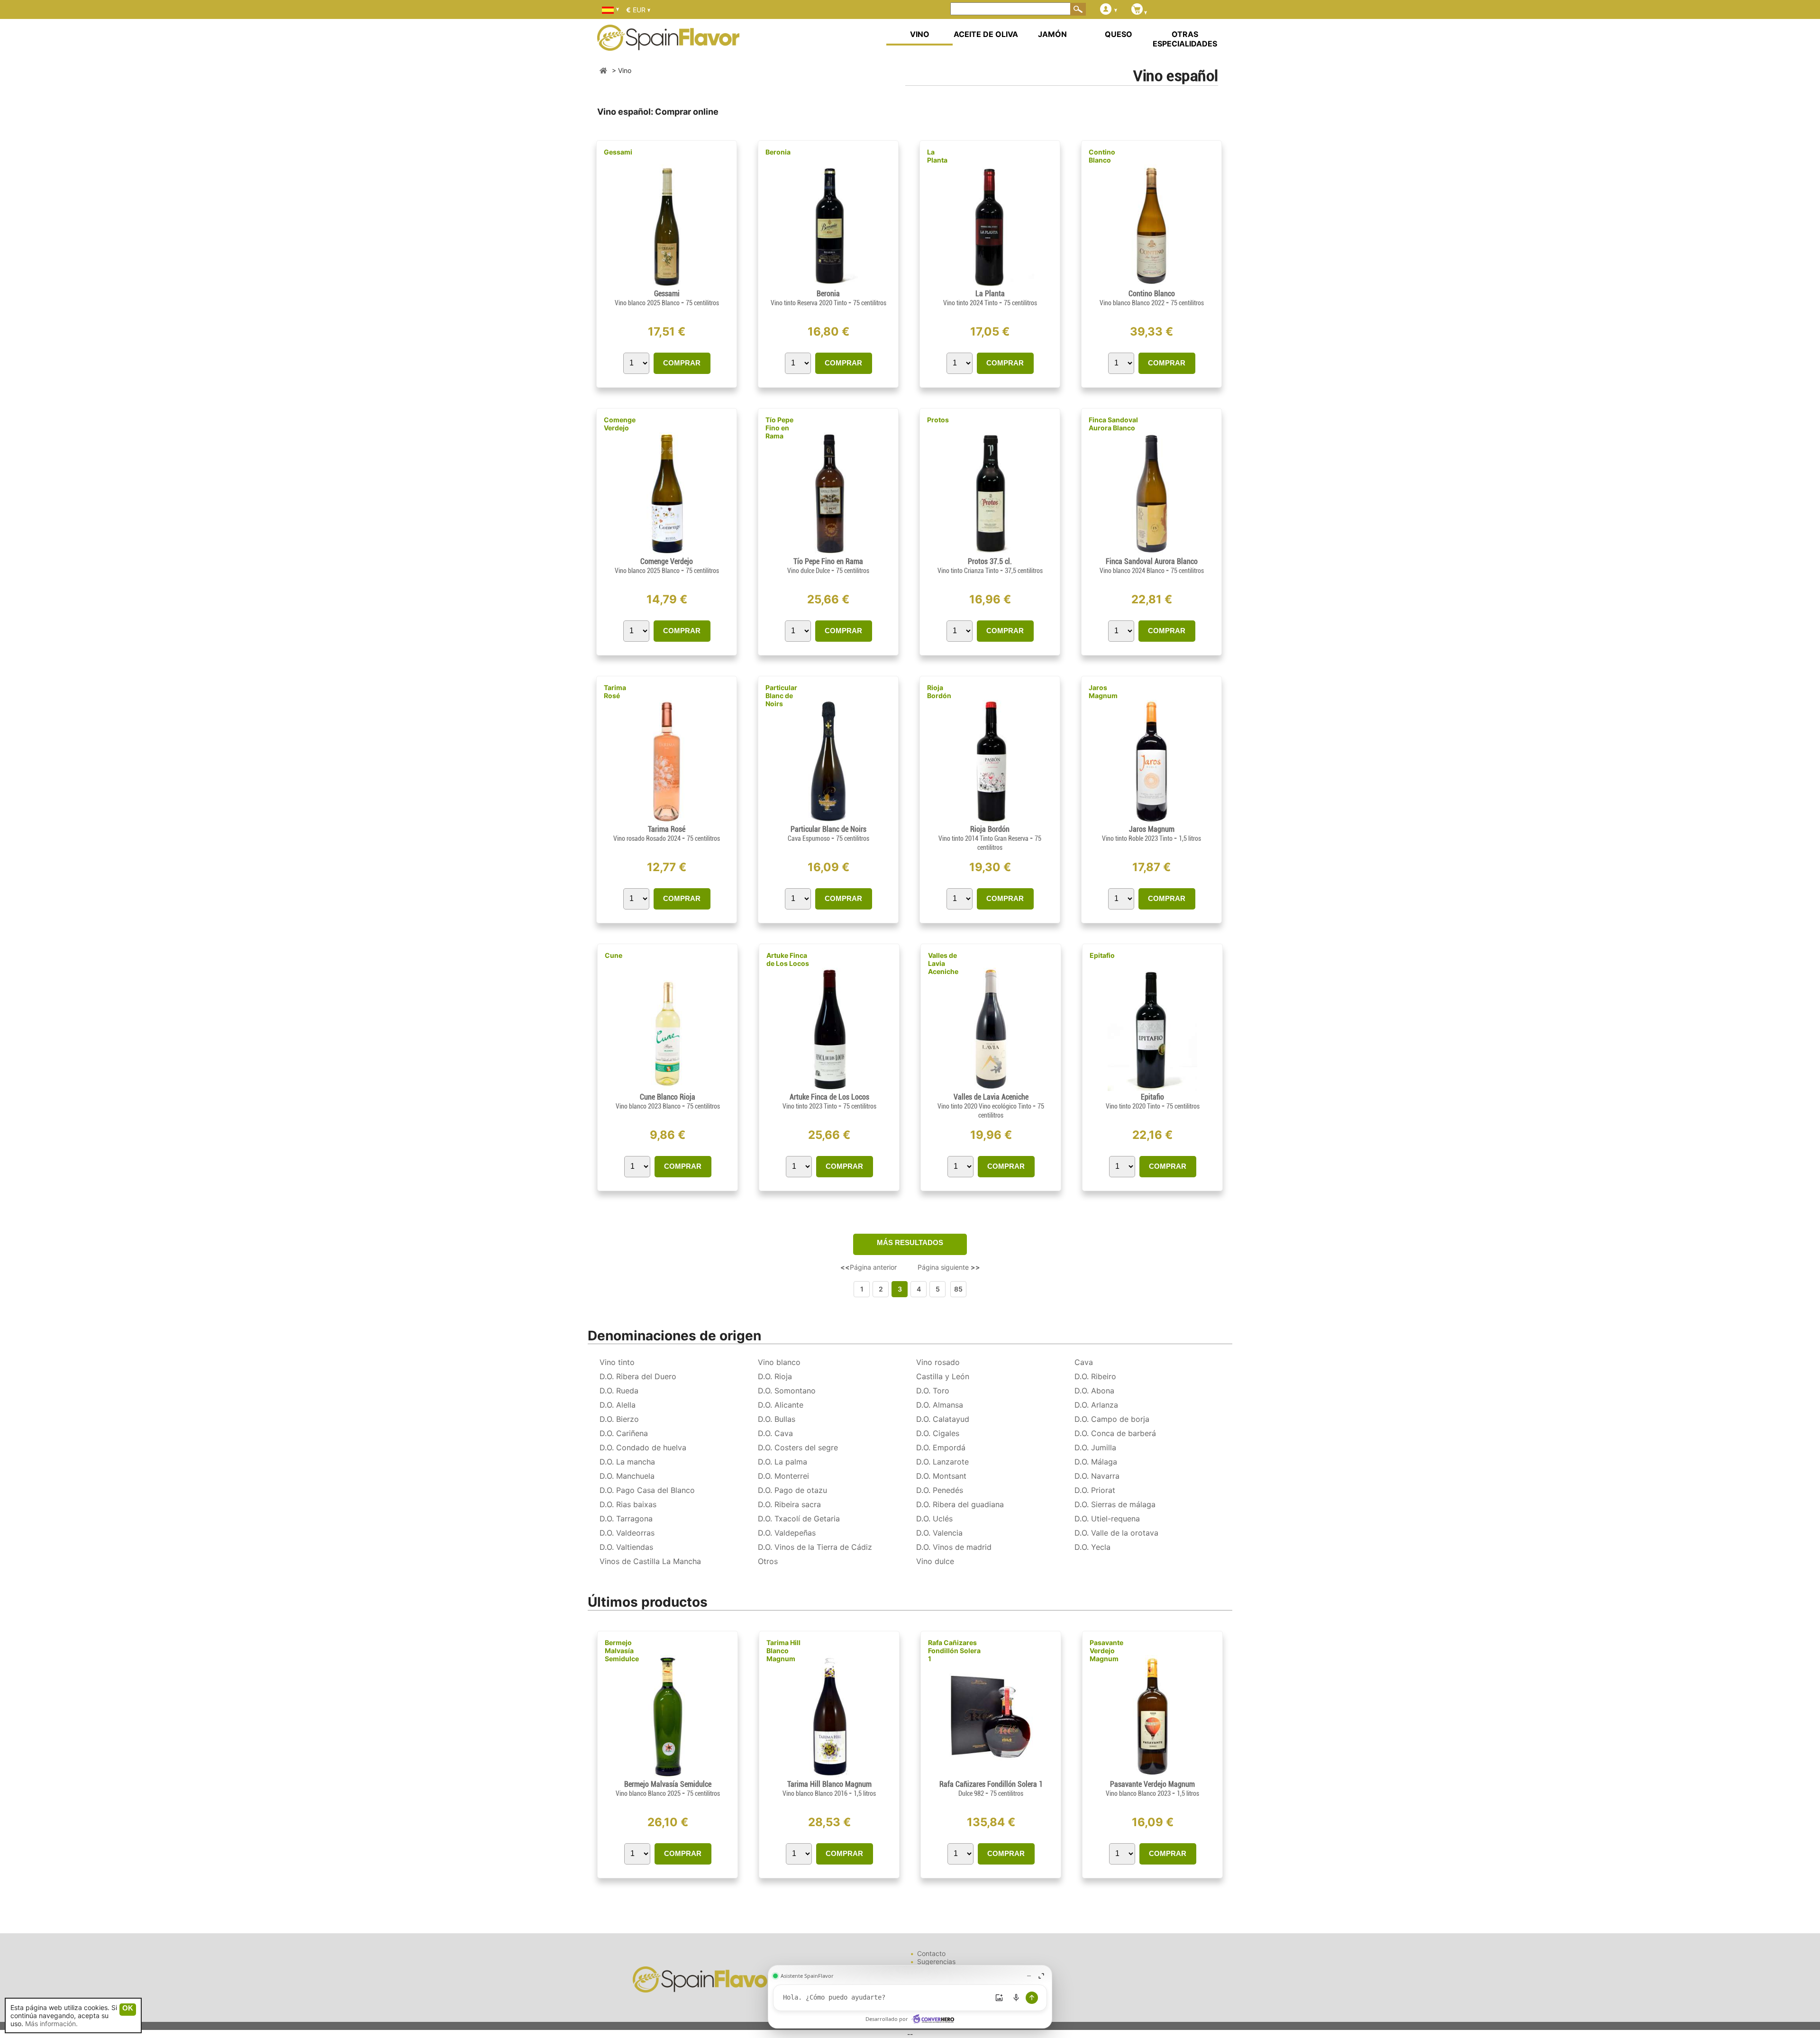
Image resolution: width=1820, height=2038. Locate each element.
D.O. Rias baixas (628, 1504)
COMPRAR (682, 363)
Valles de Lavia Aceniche (943, 963)
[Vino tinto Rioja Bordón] (990, 821)
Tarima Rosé (615, 691)
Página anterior (869, 1267)
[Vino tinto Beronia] (828, 285)
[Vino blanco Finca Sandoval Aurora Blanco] (1151, 553)
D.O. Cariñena (624, 1433)
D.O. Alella (618, 1405)
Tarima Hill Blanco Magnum (783, 1651)
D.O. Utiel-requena (1107, 1519)
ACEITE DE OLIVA (986, 34)
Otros (768, 1561)
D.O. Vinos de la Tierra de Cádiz (815, 1547)
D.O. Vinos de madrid (954, 1547)
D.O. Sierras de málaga (1115, 1504)
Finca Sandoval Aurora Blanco (1113, 424)
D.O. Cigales (938, 1433)
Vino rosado (938, 1362)
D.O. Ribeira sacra (789, 1504)
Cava (1084, 1362)
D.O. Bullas (777, 1419)
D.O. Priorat (1095, 1490)
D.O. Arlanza (1096, 1405)
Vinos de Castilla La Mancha (650, 1561)
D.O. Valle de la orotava (1116, 1533)
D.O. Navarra (1097, 1476)
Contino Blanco (1102, 156)
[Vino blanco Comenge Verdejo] (666, 553)
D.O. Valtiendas (626, 1547)
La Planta (937, 156)
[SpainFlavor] (603, 70)
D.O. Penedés (940, 1490)
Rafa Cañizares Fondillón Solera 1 (954, 1651)
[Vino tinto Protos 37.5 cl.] (990, 553)
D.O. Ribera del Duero (638, 1376)
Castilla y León (943, 1376)
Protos (938, 420)
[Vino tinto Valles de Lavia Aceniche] (991, 1088)
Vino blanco (779, 1362)
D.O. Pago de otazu (792, 1490)
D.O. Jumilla (1095, 1447)
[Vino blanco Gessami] (667, 285)
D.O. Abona (1094, 1391)
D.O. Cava (775, 1433)
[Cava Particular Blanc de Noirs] (828, 821)
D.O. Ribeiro (1095, 1376)
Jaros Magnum (1103, 691)
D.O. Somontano (787, 1391)
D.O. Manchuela (627, 1476)
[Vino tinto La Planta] (990, 285)
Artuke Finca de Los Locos (788, 959)
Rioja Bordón (939, 691)
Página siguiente (949, 1267)
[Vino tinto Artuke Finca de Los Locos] (829, 1088)
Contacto (931, 1953)
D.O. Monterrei (783, 1476)
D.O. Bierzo (619, 1419)
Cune (614, 955)
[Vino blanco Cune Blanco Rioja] (668, 1088)
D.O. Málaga (1096, 1462)
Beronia (778, 152)
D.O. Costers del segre (798, 1447)
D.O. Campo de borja (1112, 1419)
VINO (920, 34)
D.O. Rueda (619, 1391)
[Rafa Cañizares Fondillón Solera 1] (991, 1776)
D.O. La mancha (627, 1462)
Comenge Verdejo (620, 424)
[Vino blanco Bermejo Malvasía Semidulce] (668, 1776)
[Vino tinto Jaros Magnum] (1151, 821)
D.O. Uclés (934, 1519)
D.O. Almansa (940, 1405)
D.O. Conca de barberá (1115, 1433)
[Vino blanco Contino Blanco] (1151, 285)
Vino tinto (617, 1362)
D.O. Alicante (781, 1405)
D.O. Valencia (939, 1533)
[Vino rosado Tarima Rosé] (666, 821)
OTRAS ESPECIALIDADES (1185, 39)
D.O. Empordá (941, 1447)
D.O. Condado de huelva (643, 1447)
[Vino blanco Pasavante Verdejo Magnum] (1152, 1776)
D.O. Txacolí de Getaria (799, 1519)
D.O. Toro (933, 1391)
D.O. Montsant (941, 1476)
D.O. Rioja (775, 1376)
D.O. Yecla (1092, 1547)
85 (958, 1289)
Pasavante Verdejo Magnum (1106, 1651)
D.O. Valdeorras (627, 1533)
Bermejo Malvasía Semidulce (622, 1651)
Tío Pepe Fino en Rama (779, 428)
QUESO (1119, 34)
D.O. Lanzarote (942, 1462)
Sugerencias (936, 1961)
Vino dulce (935, 1561)
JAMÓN (1052, 34)
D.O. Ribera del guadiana (960, 1504)
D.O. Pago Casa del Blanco (647, 1490)
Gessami (618, 152)
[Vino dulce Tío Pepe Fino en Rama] (828, 553)
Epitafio (1102, 955)
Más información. (51, 2024)
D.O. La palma (783, 1462)
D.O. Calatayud (943, 1419)
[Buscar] (1078, 9)
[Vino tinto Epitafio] (1152, 1088)
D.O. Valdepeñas (787, 1533)
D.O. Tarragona (626, 1519)
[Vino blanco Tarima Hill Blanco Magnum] (829, 1776)
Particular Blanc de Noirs (781, 696)
